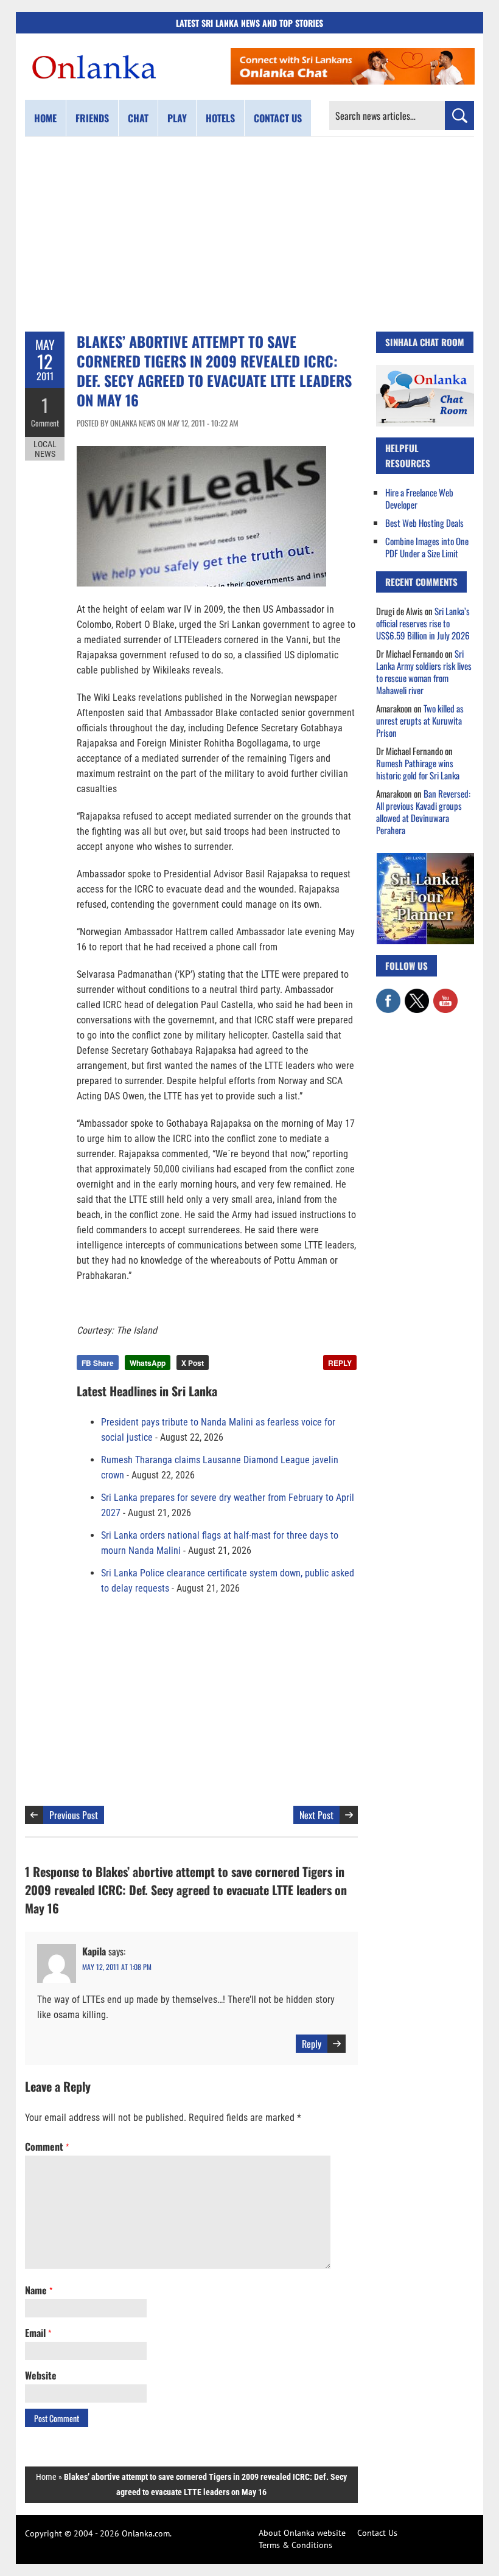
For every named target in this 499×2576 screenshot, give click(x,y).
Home (45, 118)
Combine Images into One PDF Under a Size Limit (427, 547)
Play (177, 118)
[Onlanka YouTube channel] (445, 995)
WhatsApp (148, 1363)
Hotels (220, 118)
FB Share (98, 1363)
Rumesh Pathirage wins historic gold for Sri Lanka (418, 769)
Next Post (316, 1815)
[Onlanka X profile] (417, 995)
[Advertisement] (249, 234)
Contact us (278, 118)
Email (38, 2333)
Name (39, 2290)
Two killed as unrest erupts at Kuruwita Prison (420, 720)
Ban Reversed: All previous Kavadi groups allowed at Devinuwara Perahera (423, 812)
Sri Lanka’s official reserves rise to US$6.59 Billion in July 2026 (423, 623)
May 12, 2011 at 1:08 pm (117, 1967)
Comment (45, 423)
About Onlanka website (302, 2533)
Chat (138, 118)
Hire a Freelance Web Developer (419, 498)
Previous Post (74, 1815)
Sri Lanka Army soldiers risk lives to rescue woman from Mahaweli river (424, 672)
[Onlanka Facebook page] (388, 995)
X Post (193, 1363)
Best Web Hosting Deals (424, 523)
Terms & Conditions (295, 2545)
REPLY (340, 1363)
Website (41, 2375)
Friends (92, 118)
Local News (45, 449)
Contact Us (377, 2533)
